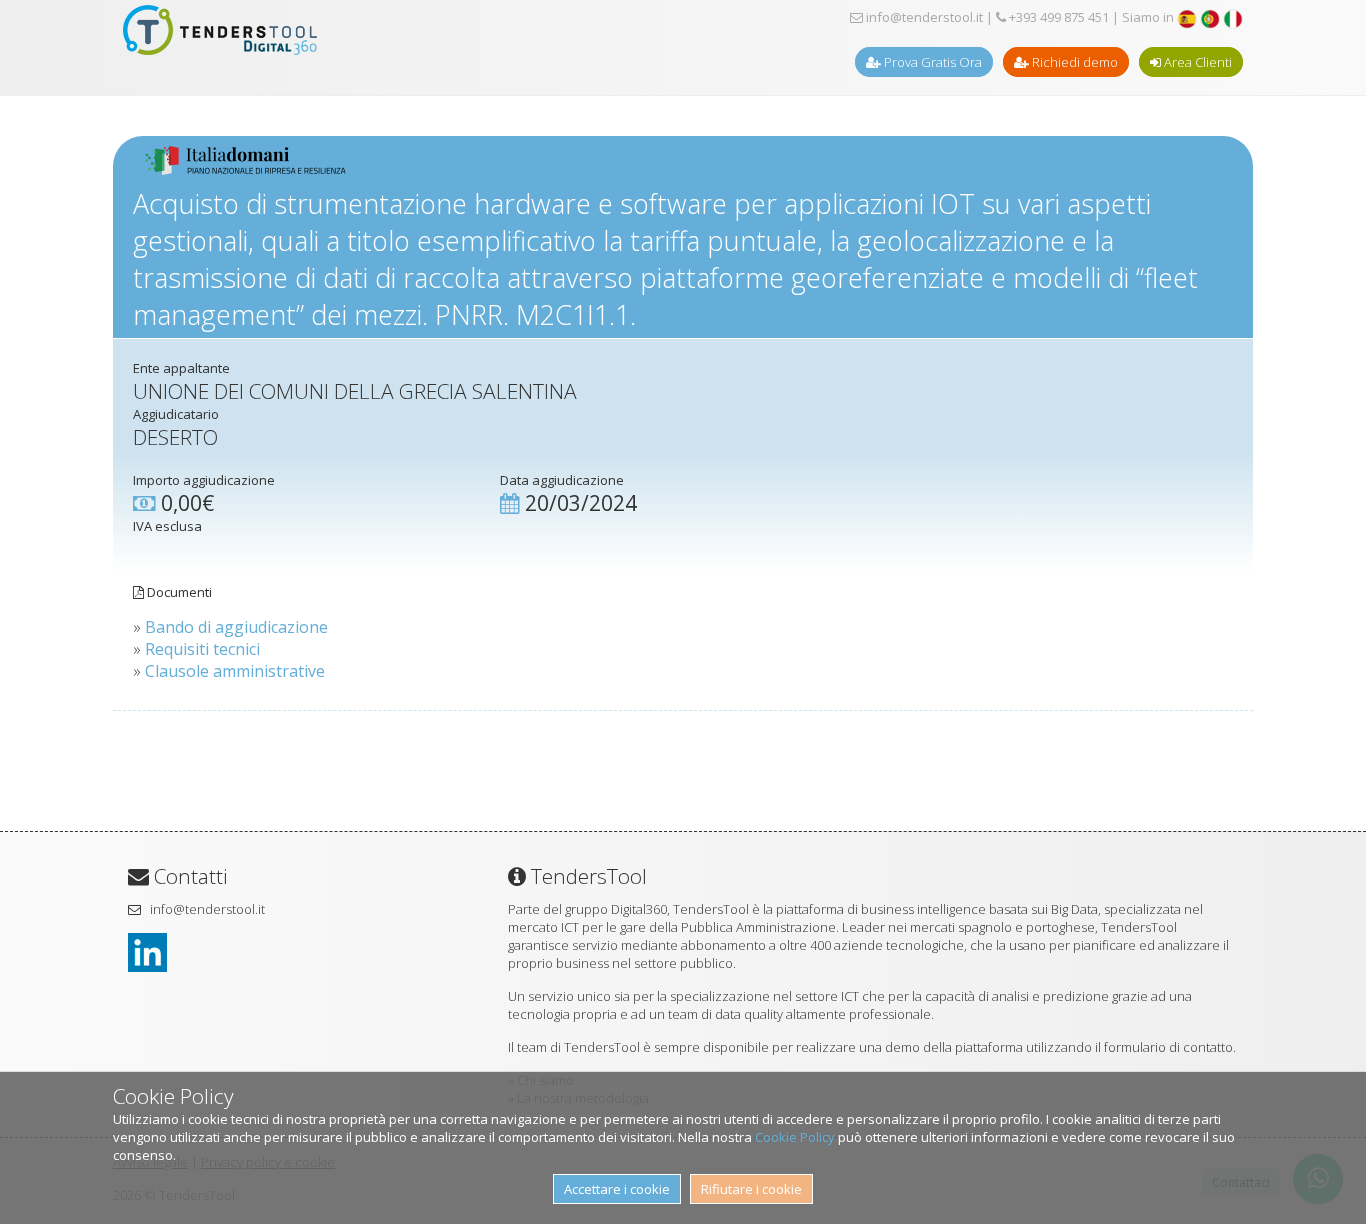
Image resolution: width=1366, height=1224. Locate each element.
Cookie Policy (795, 1137)
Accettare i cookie (617, 1189)
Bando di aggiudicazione (236, 627)
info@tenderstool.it (923, 17)
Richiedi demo (1073, 62)
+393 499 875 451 (1057, 17)
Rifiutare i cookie (751, 1189)
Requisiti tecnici (202, 649)
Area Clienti (1196, 62)
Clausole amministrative (235, 671)
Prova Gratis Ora (931, 62)
